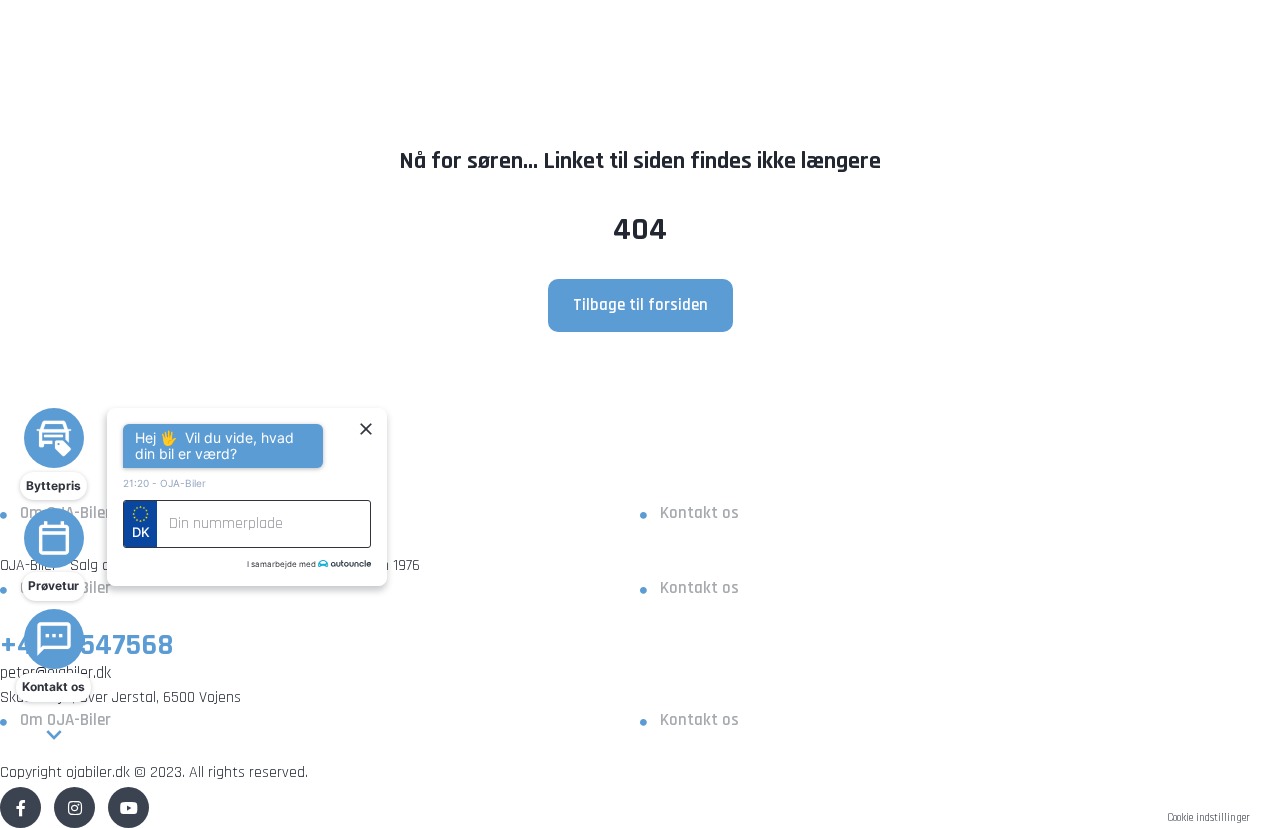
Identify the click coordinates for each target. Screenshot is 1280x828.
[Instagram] (74, 807)
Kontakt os (699, 513)
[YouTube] (128, 807)
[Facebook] (20, 807)
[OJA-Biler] (640, 477)
